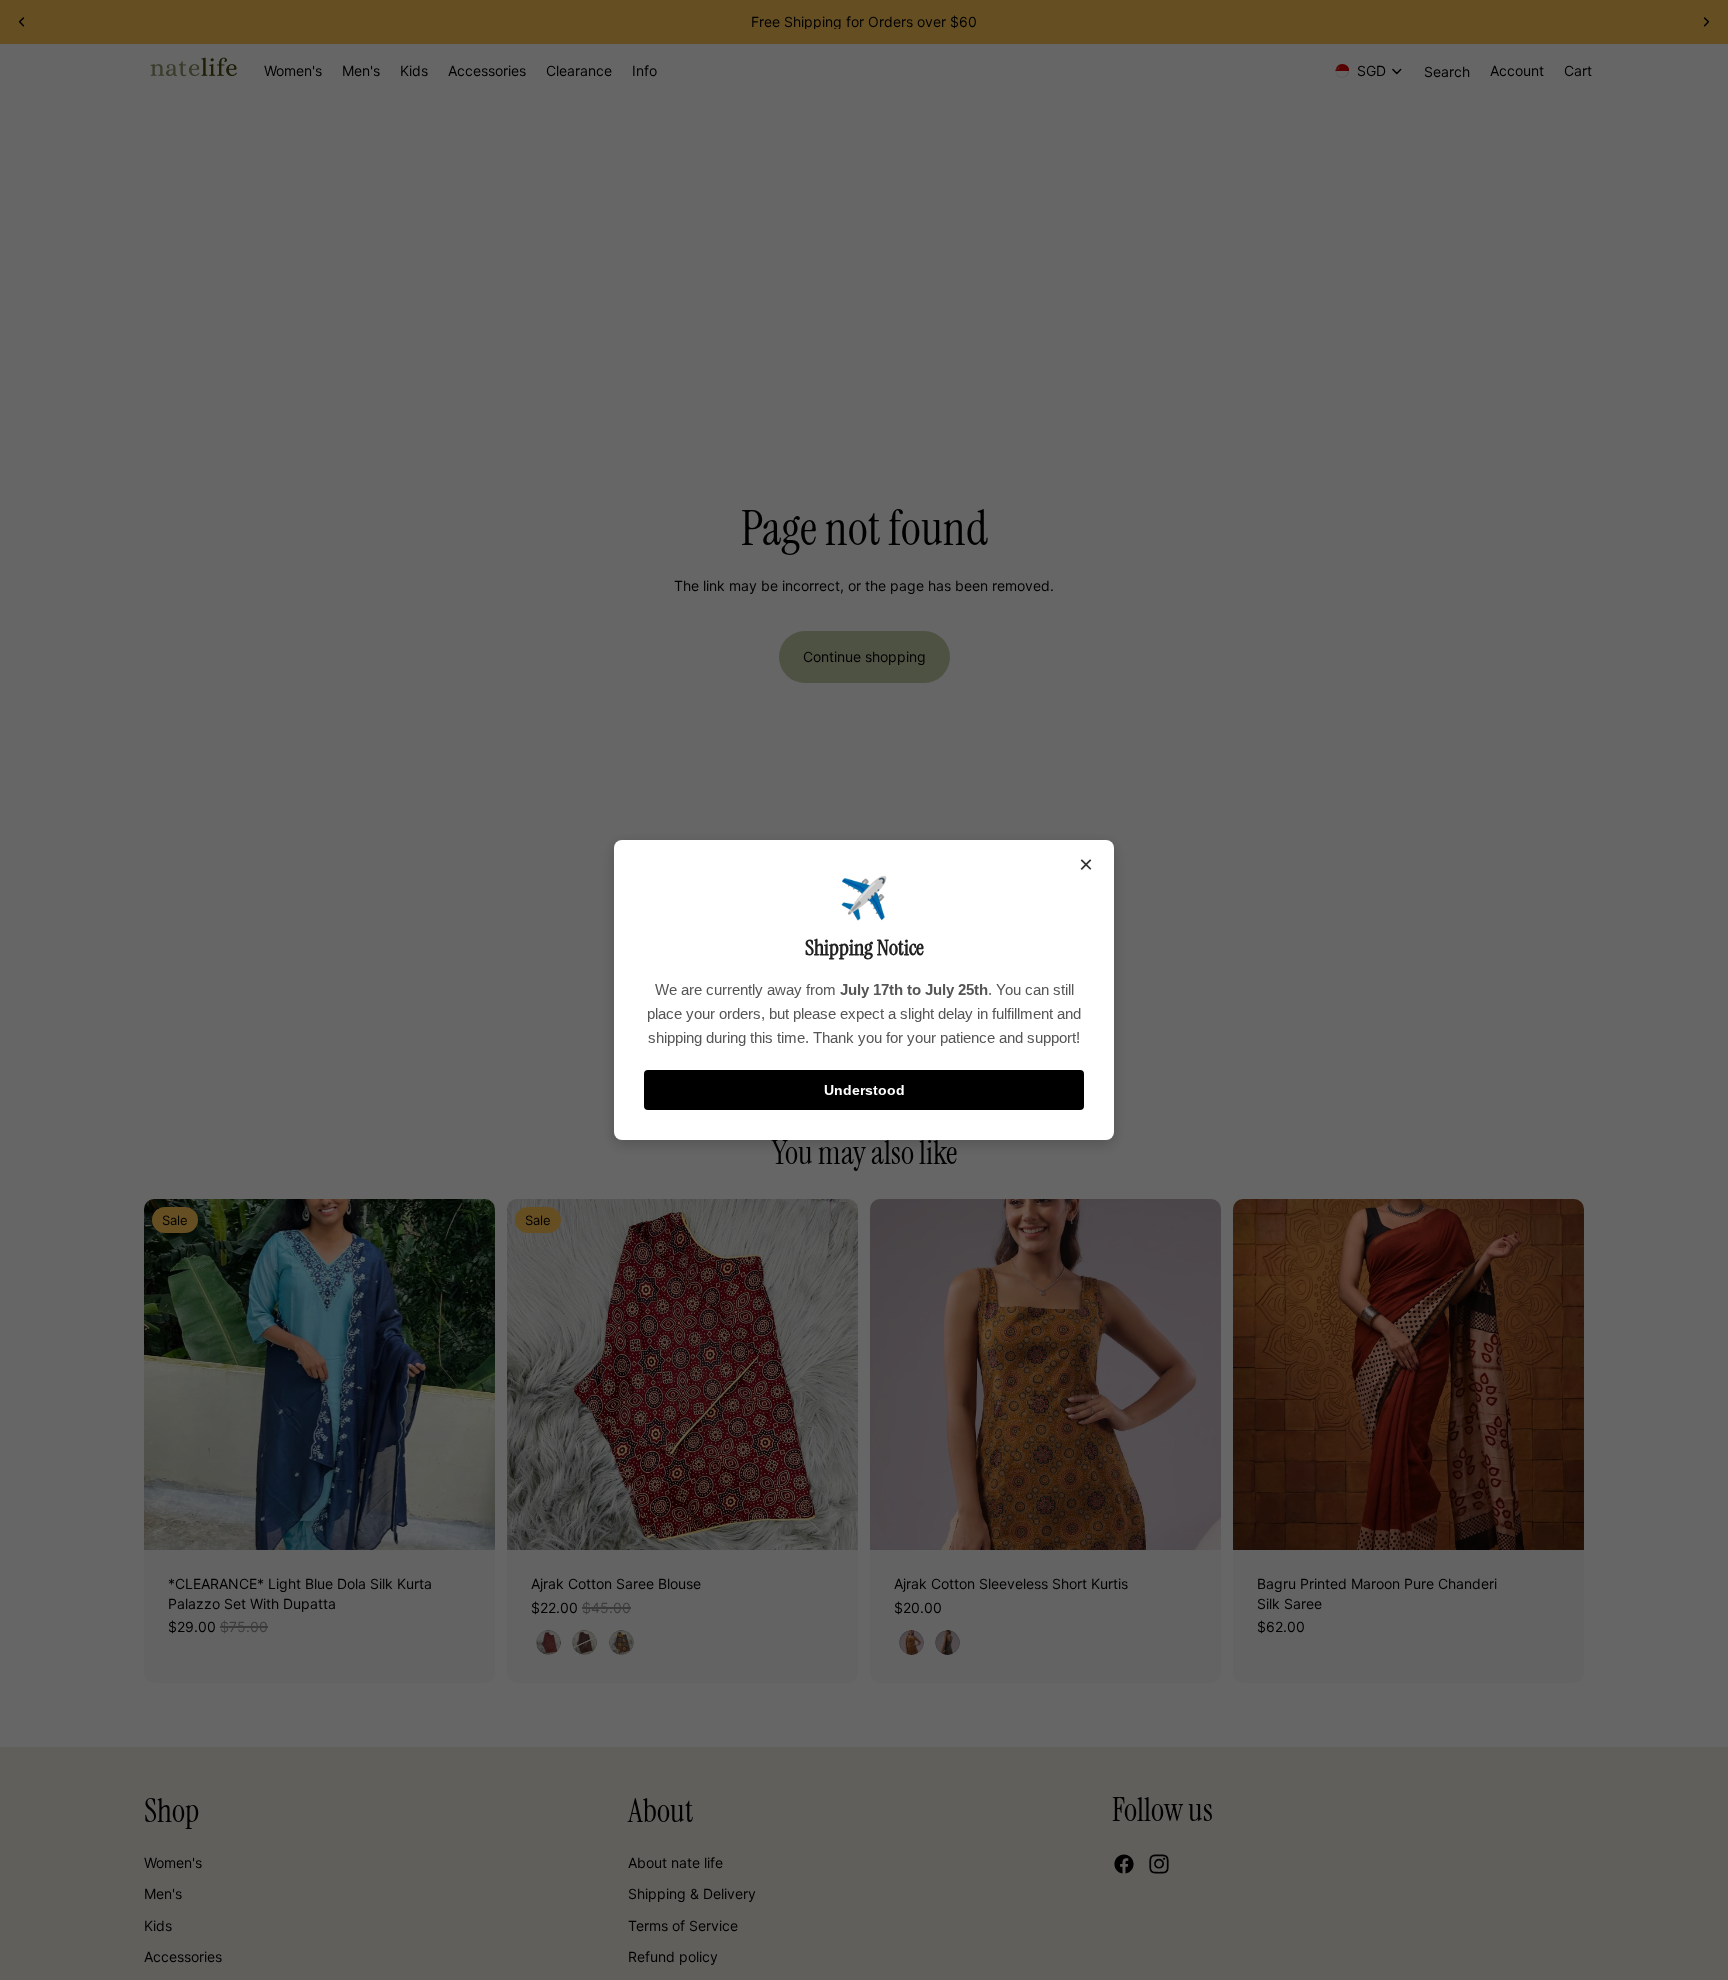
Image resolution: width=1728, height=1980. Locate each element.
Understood (864, 1090)
